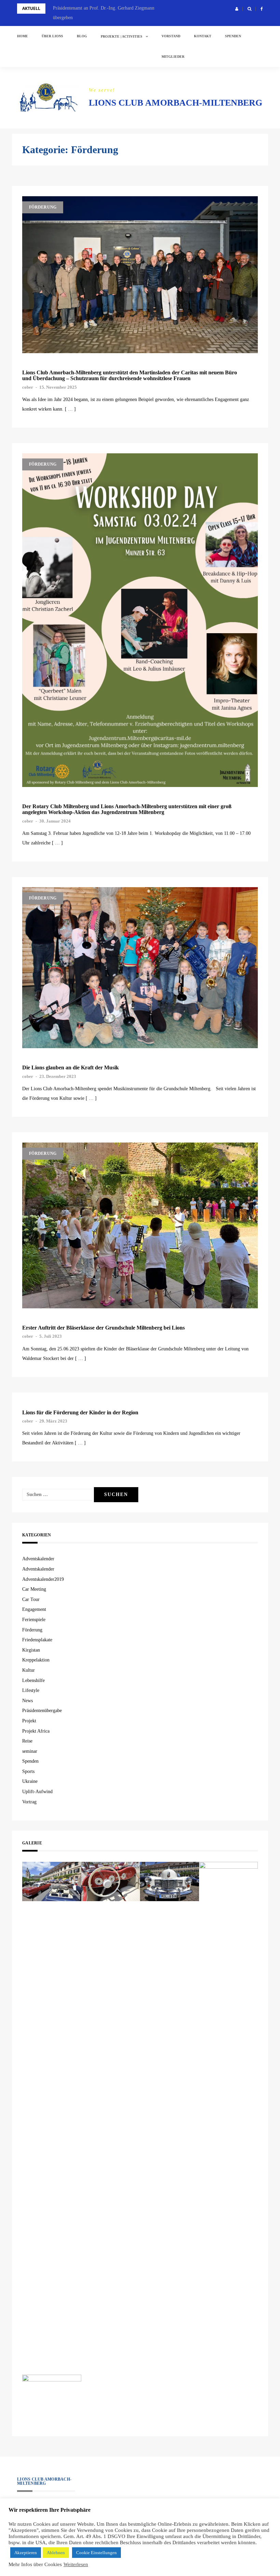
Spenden (233, 36)
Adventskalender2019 (43, 1579)
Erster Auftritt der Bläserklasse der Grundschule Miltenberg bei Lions (103, 1328)
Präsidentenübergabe (42, 1711)
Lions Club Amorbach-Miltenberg (176, 103)
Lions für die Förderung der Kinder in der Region (80, 1412)
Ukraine (30, 1781)
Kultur (29, 1670)
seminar (30, 1751)
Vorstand (171, 36)
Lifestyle (31, 1690)
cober (28, 387)
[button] (237, 9)
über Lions (52, 36)
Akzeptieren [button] (26, 2553)
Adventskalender (38, 1559)
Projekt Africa (36, 1731)
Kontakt (203, 36)
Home (23, 36)
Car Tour (31, 1599)
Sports (28, 1771)
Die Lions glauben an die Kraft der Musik (71, 1067)
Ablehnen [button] (56, 2553)
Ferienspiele (34, 1620)
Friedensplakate (37, 1640)
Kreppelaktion (36, 1660)
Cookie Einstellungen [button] (96, 2553)
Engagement (34, 1609)
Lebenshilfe (33, 1680)
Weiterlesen (76, 2564)
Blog (82, 36)
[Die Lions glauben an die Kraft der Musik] (140, 968)
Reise (27, 1741)
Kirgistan (31, 1650)
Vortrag (29, 1802)
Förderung (43, 207)
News (27, 1701)
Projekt (29, 1721)
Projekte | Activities (122, 36)
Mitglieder (173, 57)
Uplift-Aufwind (37, 1792)
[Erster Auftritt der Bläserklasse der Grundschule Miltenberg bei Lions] (140, 1225)
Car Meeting (34, 1589)
